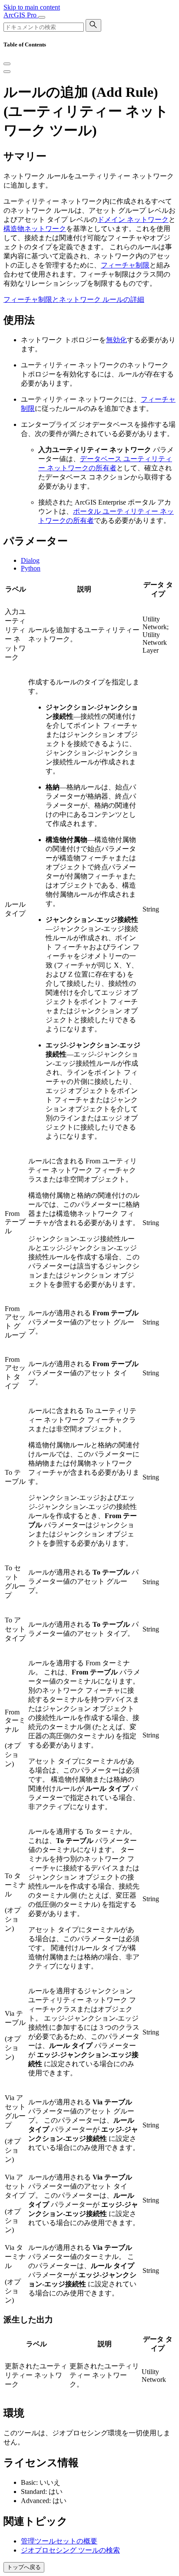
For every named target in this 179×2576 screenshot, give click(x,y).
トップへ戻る (24, 2567)
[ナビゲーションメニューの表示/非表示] (42, 17)
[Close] (7, 64)
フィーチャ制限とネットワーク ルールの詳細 (74, 299)
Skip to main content (32, 7)
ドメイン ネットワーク (133, 220)
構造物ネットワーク (35, 229)
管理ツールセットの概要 (59, 2541)
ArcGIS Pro (21, 15)
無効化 (116, 340)
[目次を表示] (7, 72)
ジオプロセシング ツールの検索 (70, 2550)
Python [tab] (31, 568)
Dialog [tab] (30, 560)
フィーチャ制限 (125, 265)
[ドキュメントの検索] (93, 25)
